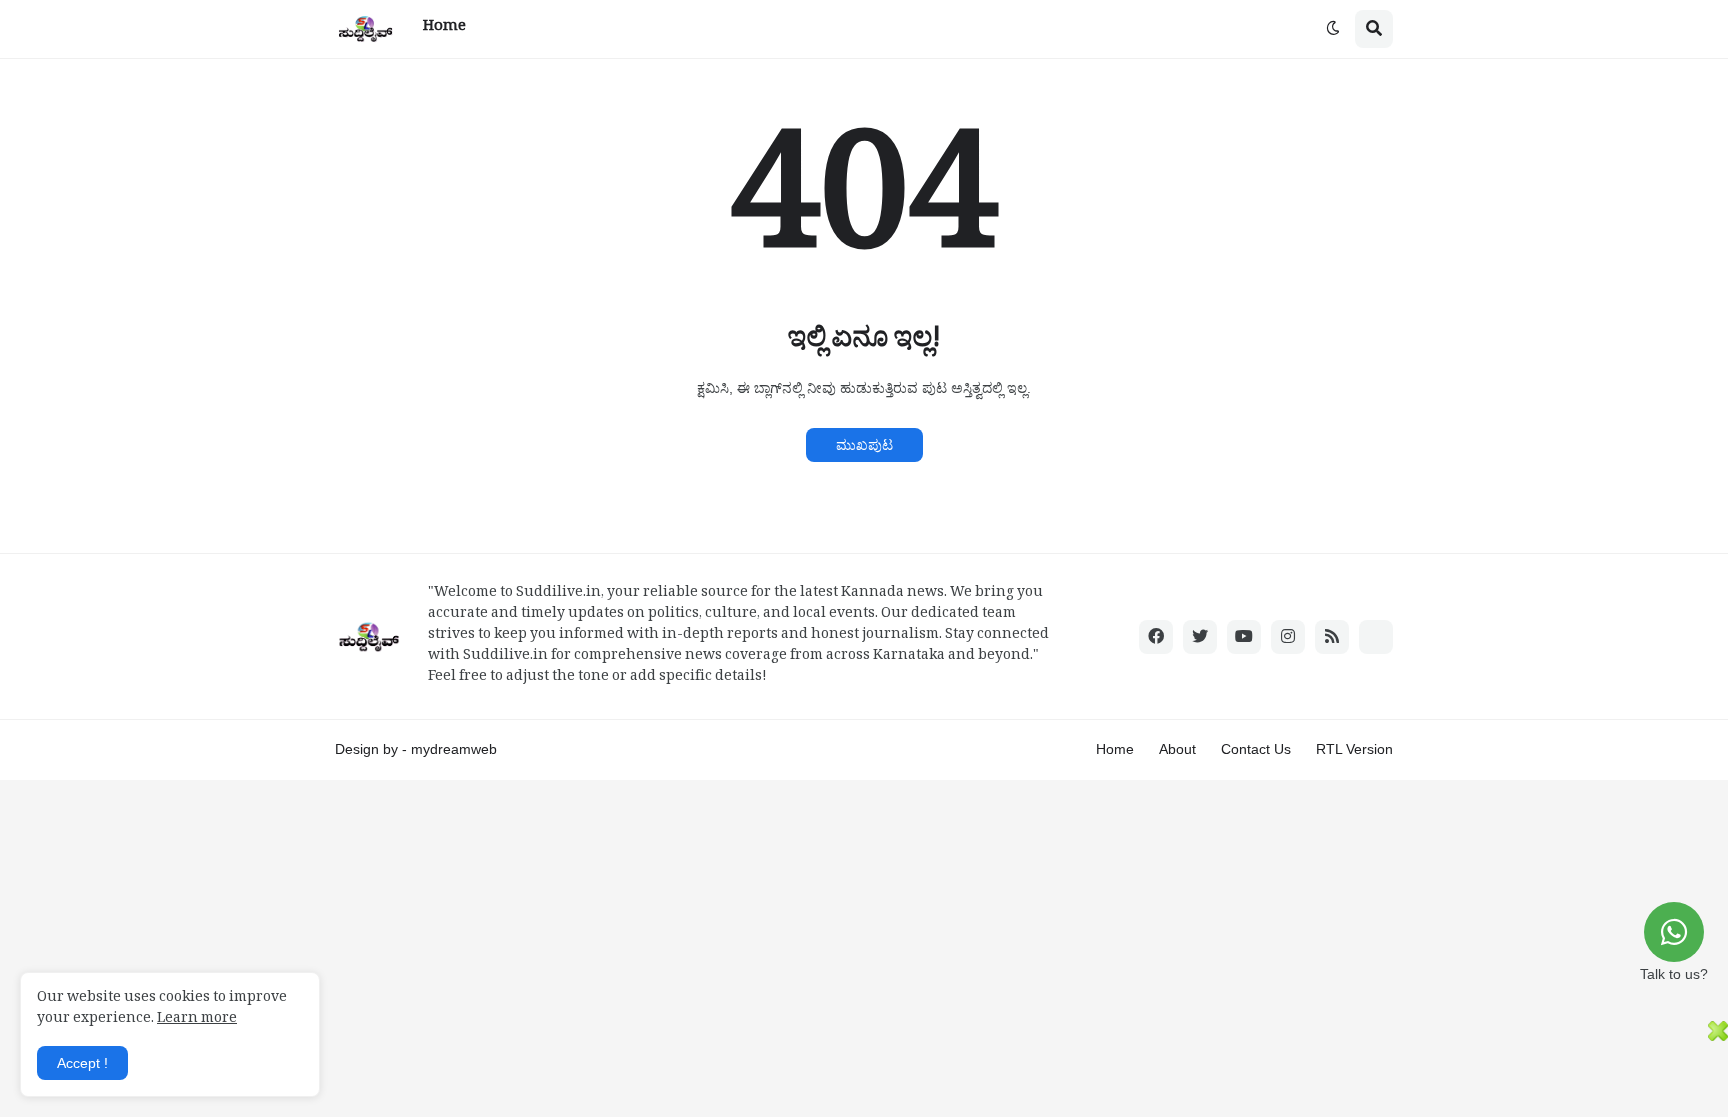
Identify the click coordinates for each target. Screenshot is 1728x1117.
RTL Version (1354, 749)
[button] (1333, 29)
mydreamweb (454, 749)
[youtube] (1244, 637)
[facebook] (1156, 637)
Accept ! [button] (82, 1063)
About (1177, 749)
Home (1115, 749)
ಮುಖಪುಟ (864, 445)
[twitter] (1200, 637)
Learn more (197, 1020)
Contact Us (1256, 749)
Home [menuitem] (444, 28)
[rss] (1332, 637)
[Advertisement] (854, 1066)
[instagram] (1288, 637)
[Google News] (1376, 637)
